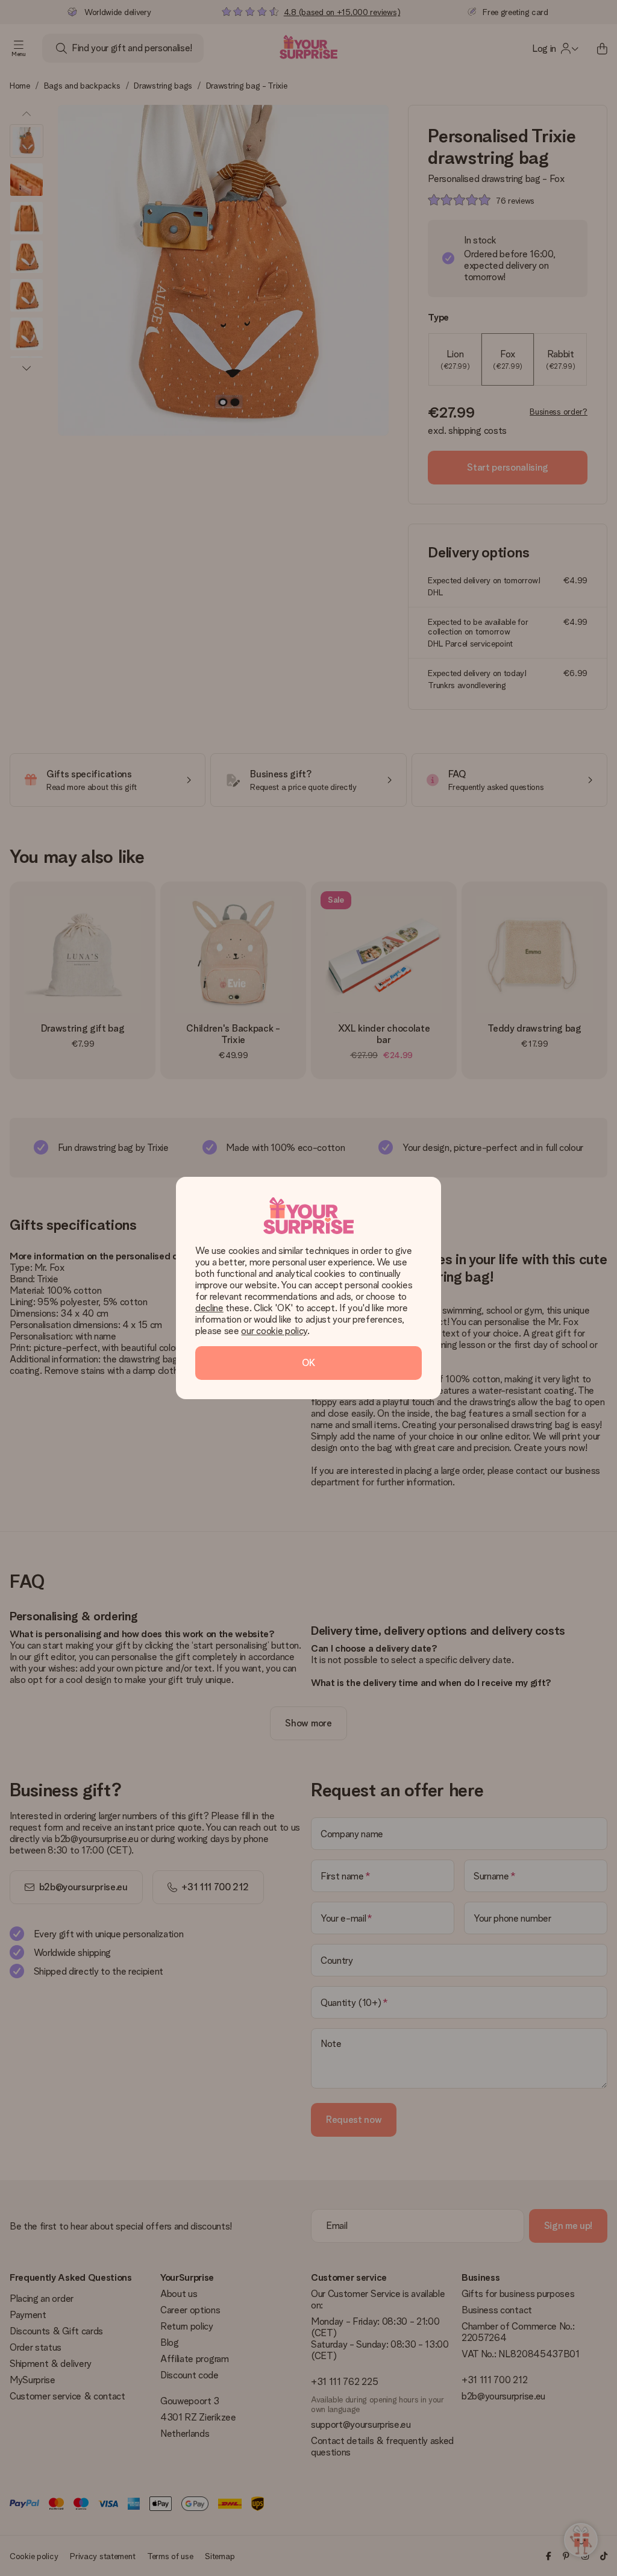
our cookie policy (274, 1331)
